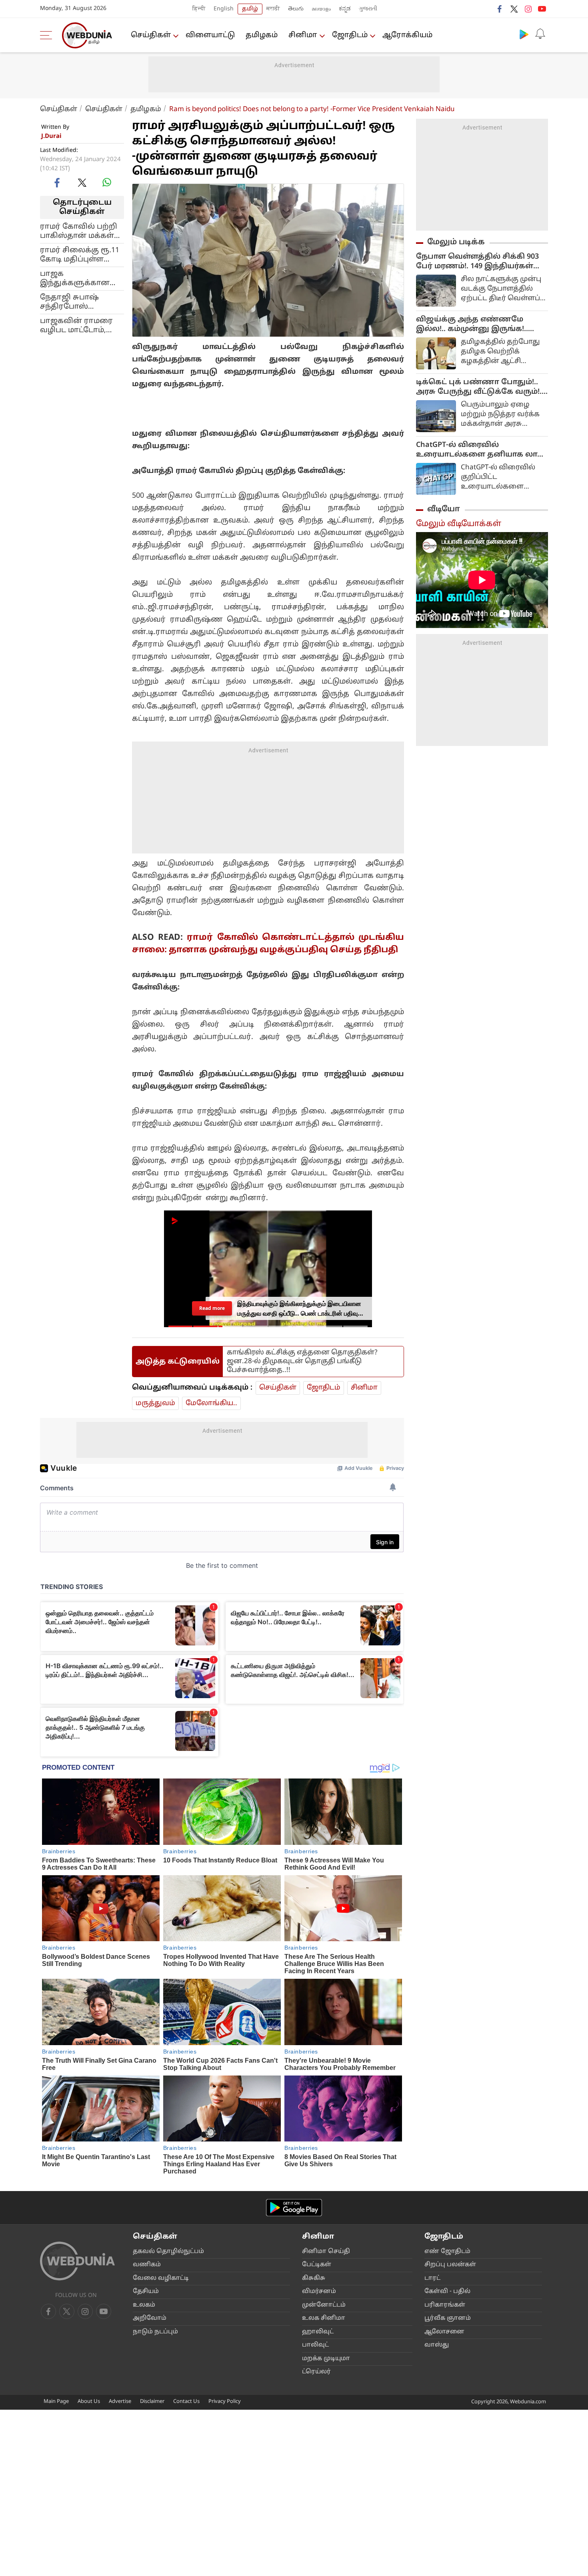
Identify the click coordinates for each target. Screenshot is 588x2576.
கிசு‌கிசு (314, 2278)
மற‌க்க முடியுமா (326, 2359)
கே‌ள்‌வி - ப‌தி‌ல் (447, 2292)
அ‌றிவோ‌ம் (150, 2318)
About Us (89, 2402)
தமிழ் (250, 9)
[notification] (540, 34)
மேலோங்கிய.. (211, 1403)
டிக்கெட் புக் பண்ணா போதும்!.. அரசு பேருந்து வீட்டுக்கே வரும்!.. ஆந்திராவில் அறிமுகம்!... (480, 387)
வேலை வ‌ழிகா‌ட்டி (161, 2278)
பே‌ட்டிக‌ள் (317, 2265)
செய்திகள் (151, 35)
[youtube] (542, 9)
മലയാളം (321, 9)
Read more (212, 1308)
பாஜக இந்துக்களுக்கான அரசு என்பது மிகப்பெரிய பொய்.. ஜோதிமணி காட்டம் (77, 278)
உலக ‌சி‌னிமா (324, 2318)
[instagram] (528, 9)
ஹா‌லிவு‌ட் (318, 2332)
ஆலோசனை (444, 2332)
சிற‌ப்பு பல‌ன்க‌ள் (450, 2265)
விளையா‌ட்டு (210, 35)
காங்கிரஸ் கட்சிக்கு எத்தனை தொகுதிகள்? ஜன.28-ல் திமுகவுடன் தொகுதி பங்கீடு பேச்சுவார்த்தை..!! (302, 1361)
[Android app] (294, 2208)
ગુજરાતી (368, 9)
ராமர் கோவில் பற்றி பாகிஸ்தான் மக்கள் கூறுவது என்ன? (79, 231)
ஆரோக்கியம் (407, 35)
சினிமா (303, 35)
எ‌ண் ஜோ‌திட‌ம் (447, 2252)
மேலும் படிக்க (456, 242)
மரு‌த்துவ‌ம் (155, 1403)
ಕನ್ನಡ (345, 9)
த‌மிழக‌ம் (262, 35)
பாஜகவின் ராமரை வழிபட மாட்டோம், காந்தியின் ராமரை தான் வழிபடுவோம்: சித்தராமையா (78, 325)
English (224, 9)
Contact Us (186, 2402)
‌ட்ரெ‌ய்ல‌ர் (316, 2372)
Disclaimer (152, 2402)
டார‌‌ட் (432, 2278)
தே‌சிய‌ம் (146, 2292)
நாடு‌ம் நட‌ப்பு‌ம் (155, 2332)
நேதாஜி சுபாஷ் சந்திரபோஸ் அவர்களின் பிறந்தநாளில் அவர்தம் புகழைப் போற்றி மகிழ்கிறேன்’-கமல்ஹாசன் (73, 302)
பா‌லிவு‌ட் (315, 2345)
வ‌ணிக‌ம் (147, 2265)
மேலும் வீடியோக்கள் (459, 524)
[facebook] (500, 9)
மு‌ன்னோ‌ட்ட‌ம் (324, 2305)
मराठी (273, 9)
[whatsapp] (107, 182)
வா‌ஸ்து (437, 2345)
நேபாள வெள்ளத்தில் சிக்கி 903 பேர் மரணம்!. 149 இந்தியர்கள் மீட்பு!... (477, 262)
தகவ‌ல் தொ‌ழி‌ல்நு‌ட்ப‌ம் (168, 2252)
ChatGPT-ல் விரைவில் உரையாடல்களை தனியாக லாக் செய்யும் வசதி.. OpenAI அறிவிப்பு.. (480, 450)
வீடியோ (444, 509)
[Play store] (524, 34)
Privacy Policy (225, 2402)
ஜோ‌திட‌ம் (350, 35)
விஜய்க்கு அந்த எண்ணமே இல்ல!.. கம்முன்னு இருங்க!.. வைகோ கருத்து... (472, 325)
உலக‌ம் (144, 2305)
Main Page (56, 2402)
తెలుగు (296, 9)
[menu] (48, 35)
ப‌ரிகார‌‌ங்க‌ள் (445, 2305)
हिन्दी (199, 9)
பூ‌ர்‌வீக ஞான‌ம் (448, 2318)
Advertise (120, 2402)
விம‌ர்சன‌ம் (319, 2292)
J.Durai (51, 137)
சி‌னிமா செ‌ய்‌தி (326, 2252)
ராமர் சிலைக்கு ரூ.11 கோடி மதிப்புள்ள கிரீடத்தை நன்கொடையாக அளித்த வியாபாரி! (80, 255)
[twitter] (514, 9)
